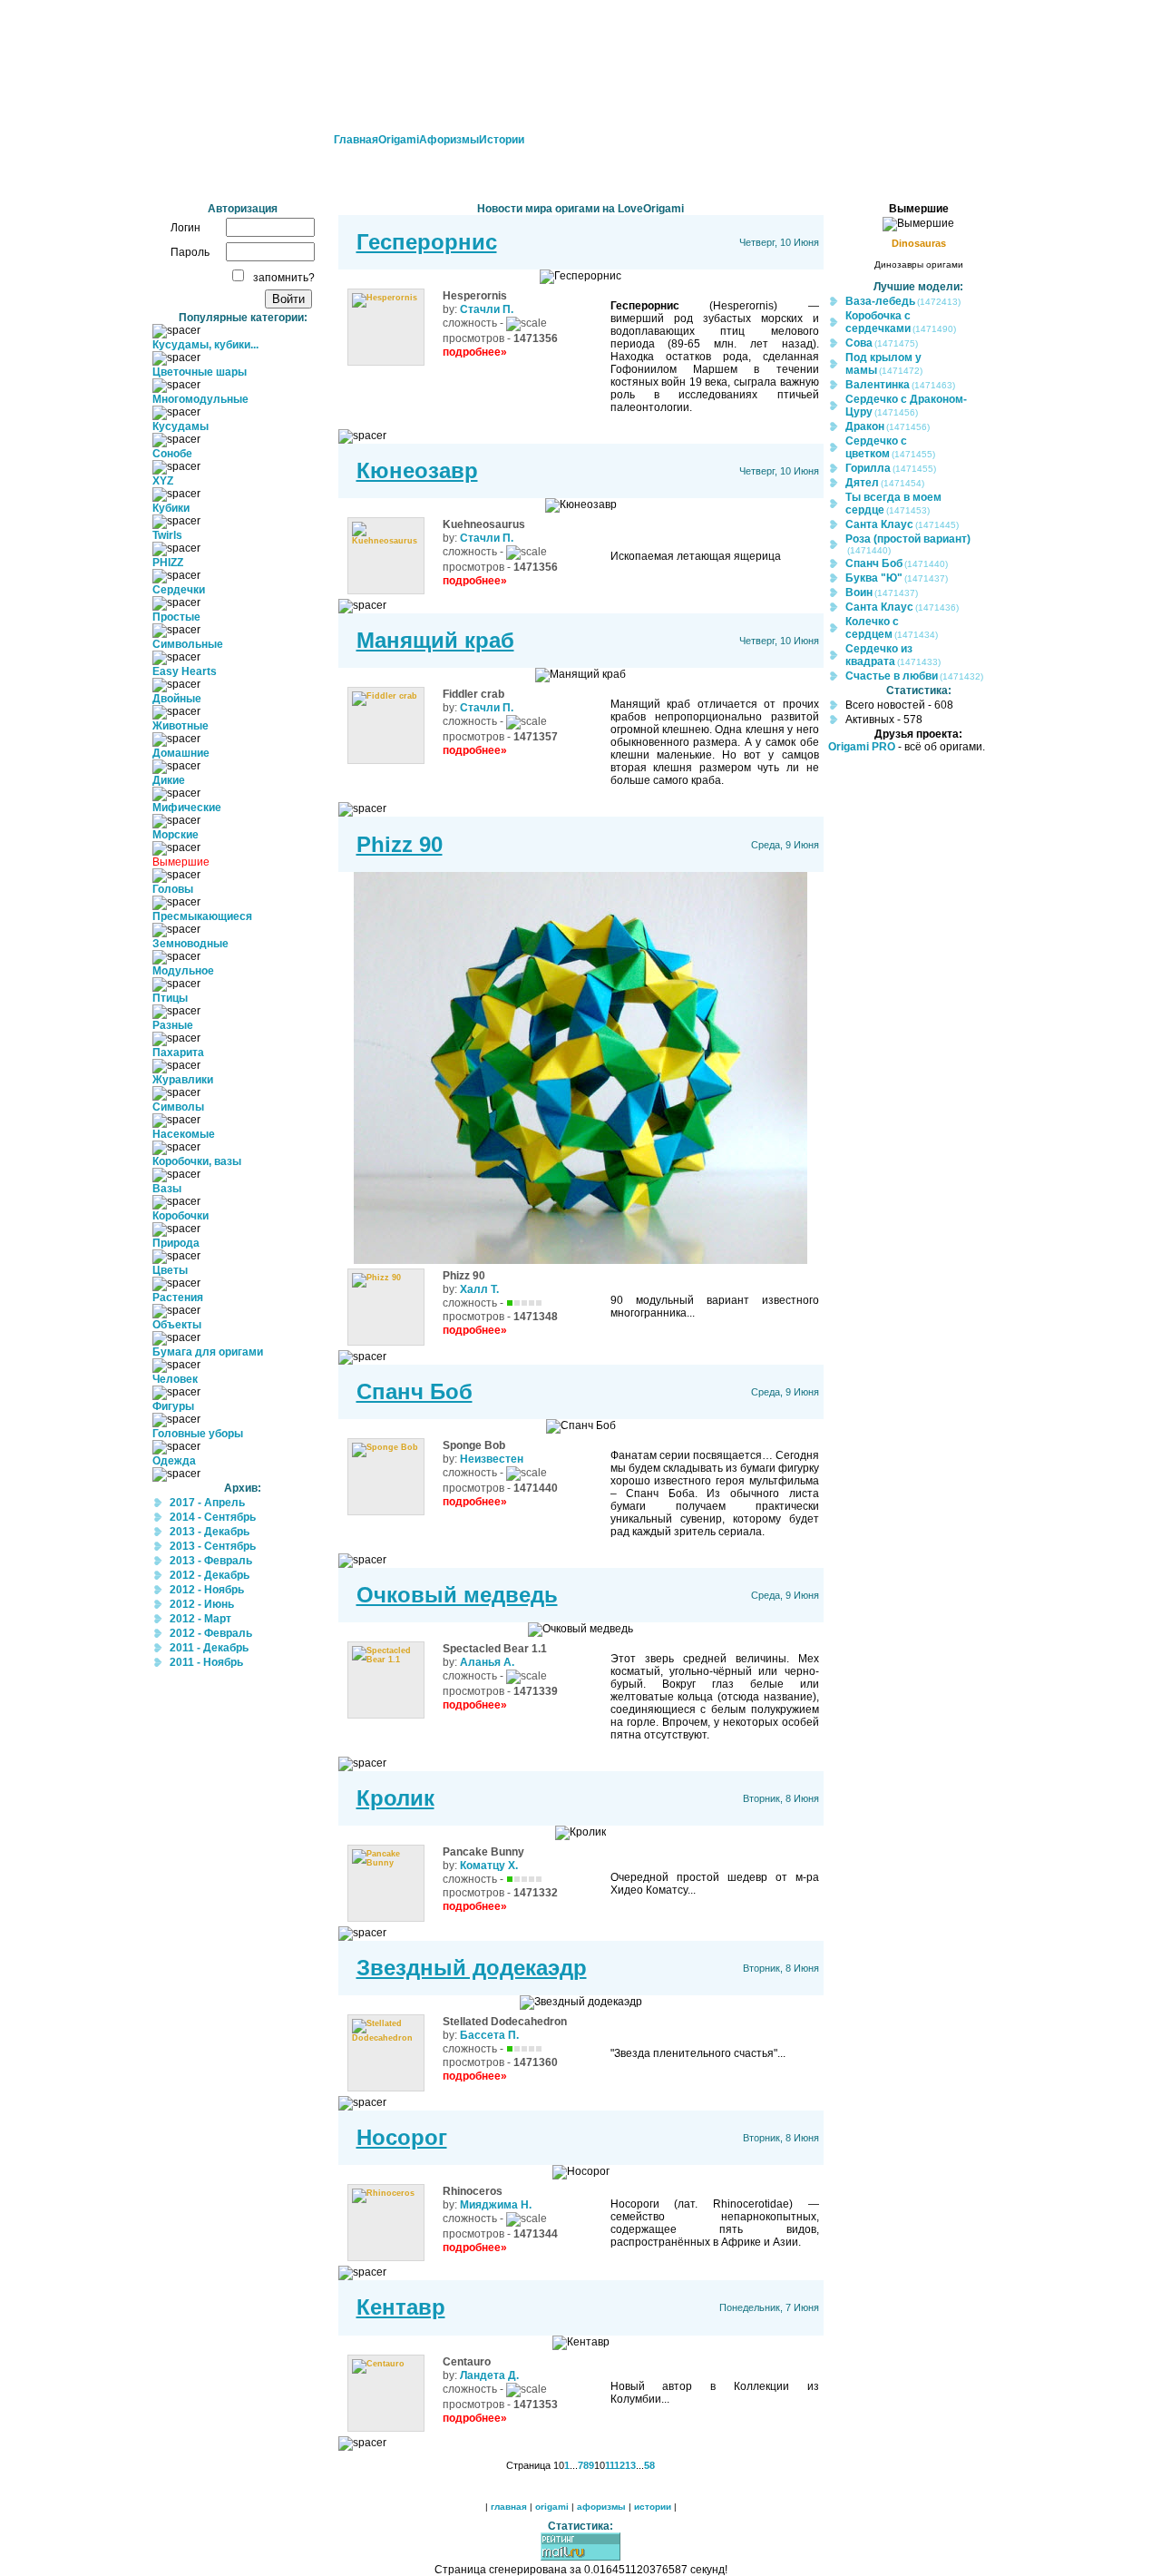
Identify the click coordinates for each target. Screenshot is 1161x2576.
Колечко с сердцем (872, 628)
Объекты (177, 1325)
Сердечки (179, 590)
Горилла (868, 468)
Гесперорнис (427, 242)
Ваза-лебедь (880, 301)
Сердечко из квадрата (879, 655)
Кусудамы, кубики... (205, 345)
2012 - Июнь (202, 1604)
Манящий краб (435, 640)
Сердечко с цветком (876, 447)
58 (649, 2465)
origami (552, 2507)
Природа (176, 1243)
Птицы (170, 998)
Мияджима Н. (496, 2205)
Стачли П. (487, 309)
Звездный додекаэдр (472, 1968)
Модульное (183, 971)
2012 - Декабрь (210, 1575)
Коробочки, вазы (197, 1161)
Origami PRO (862, 747)
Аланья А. (487, 1662)
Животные (180, 726)
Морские (176, 835)
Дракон (865, 426)
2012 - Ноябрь (207, 1590)
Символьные (188, 644)
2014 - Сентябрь (213, 1517)
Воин (859, 593)
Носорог (402, 2137)
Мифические (187, 808)
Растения (178, 1298)
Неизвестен (492, 1459)
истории (653, 2507)
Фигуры (173, 1406)
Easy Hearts (185, 671)
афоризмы (601, 2507)
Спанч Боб (415, 1391)
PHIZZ (168, 563)
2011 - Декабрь (209, 1648)
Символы (178, 1107)
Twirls (167, 535)
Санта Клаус (879, 524)
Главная (356, 140)
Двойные (177, 699)
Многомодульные (200, 399)
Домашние (181, 753)
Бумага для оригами (208, 1352)
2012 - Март (200, 1619)
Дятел (862, 483)
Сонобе (172, 454)
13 (630, 2465)
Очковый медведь (457, 1595)
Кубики (171, 508)
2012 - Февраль (211, 1633)
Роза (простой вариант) (908, 539)
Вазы (167, 1189)
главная (509, 2507)
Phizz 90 (400, 844)
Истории (502, 140)
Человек (175, 1379)
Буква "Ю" (874, 578)
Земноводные (190, 944)
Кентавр (401, 2307)
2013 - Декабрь (210, 1532)
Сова (859, 343)
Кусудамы (180, 426)
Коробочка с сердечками (878, 322)
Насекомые (184, 1134)
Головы (173, 889)
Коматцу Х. (489, 1866)
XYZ (163, 481)
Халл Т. (479, 1289)
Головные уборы (198, 1434)
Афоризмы (449, 140)
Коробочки (180, 1216)
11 (610, 2465)
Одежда (174, 1461)
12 (620, 2465)
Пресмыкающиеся (202, 916)
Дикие (169, 780)
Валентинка (878, 385)
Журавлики (183, 1080)
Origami (399, 140)
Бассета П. (489, 2035)
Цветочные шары (200, 372)
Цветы (170, 1270)
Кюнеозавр (417, 470)
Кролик (395, 1798)
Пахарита (178, 1053)
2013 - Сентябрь (213, 1546)
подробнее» (475, 352)
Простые (176, 617)
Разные (173, 1025)
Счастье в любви (892, 676)
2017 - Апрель (207, 1503)
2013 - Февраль (211, 1561)
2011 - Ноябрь (206, 1662)
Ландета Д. (489, 2375)
